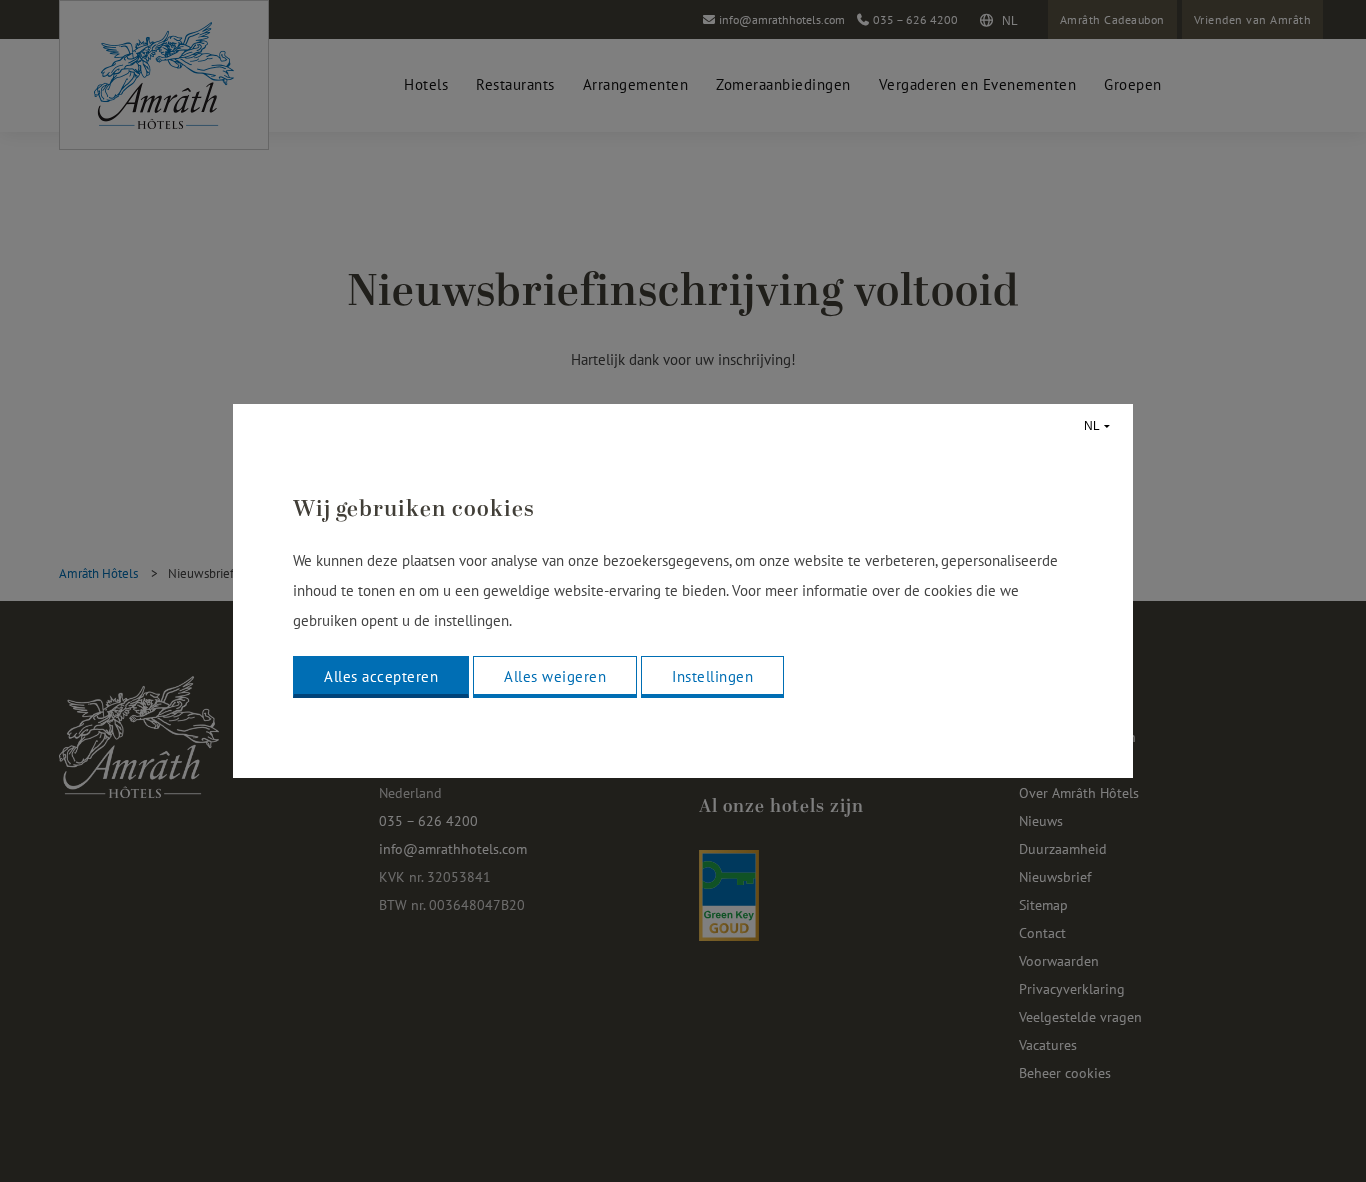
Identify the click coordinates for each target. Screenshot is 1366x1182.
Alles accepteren (381, 676)
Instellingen (712, 676)
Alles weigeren (555, 676)
